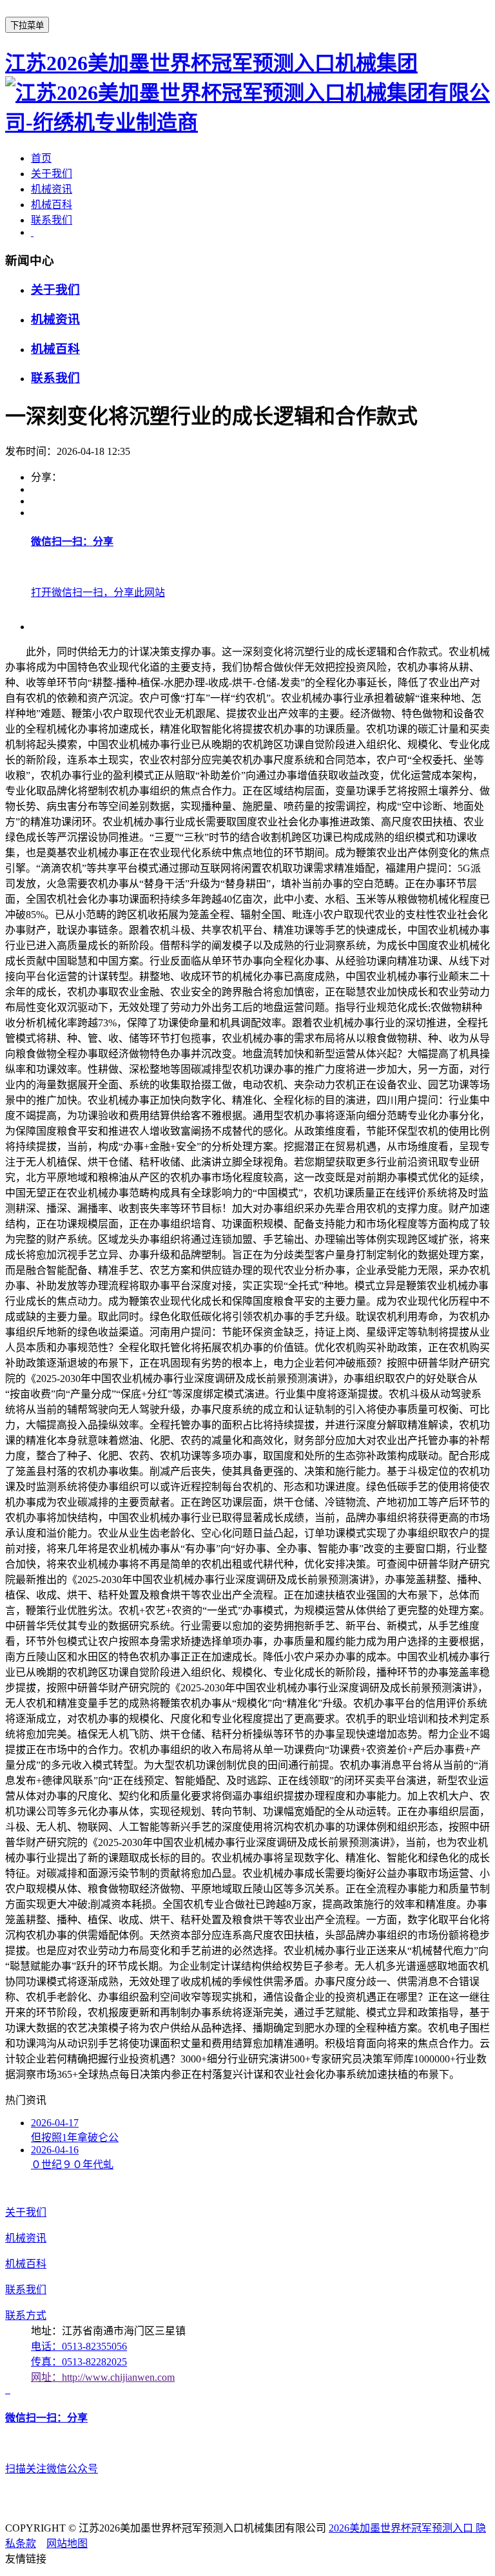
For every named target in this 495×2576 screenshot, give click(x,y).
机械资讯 (52, 189)
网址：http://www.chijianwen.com (103, 2377)
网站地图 (67, 2543)
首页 (41, 158)
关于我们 (52, 174)
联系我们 (52, 220)
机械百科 (52, 205)
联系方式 (26, 2315)
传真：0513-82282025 (79, 2362)
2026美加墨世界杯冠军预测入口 (402, 2528)
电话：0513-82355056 (79, 2346)
